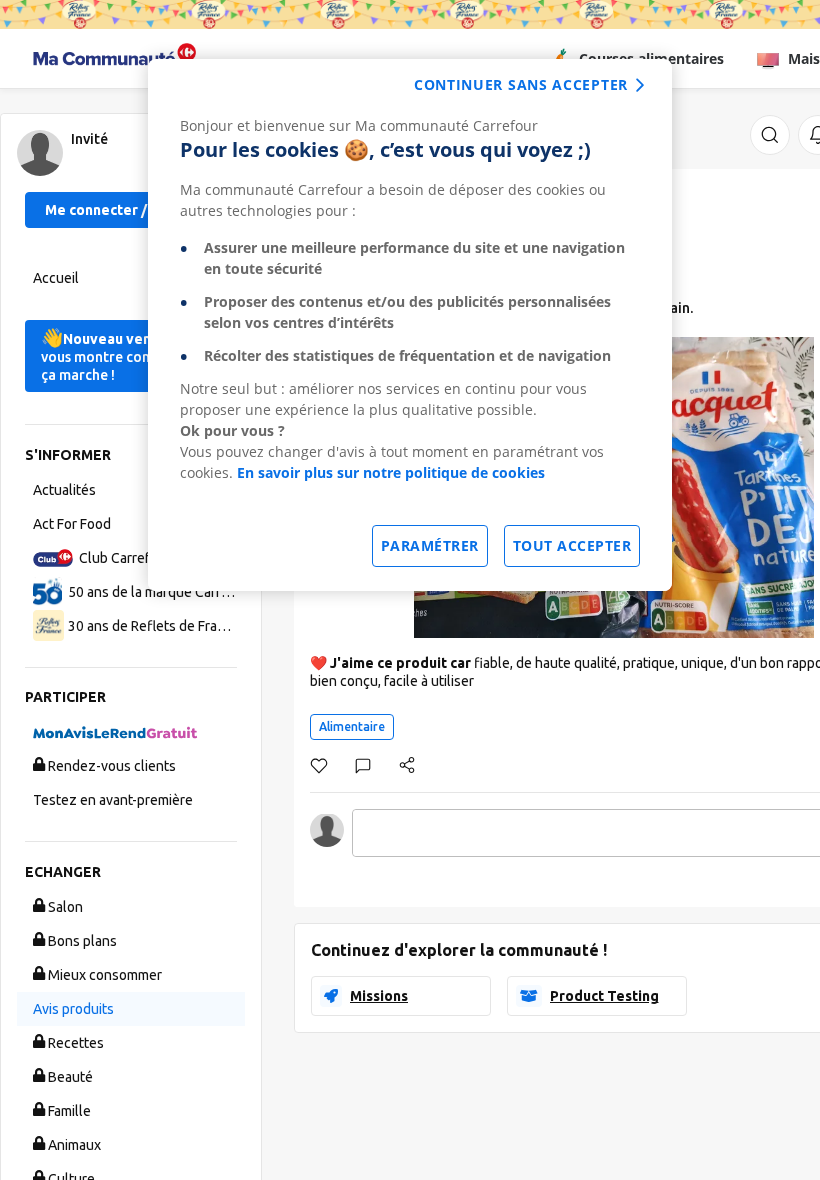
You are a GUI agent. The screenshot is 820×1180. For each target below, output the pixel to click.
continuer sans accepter (521, 84)
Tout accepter (572, 545)
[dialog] (410, 325)
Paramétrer (430, 545)
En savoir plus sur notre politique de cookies (391, 472)
